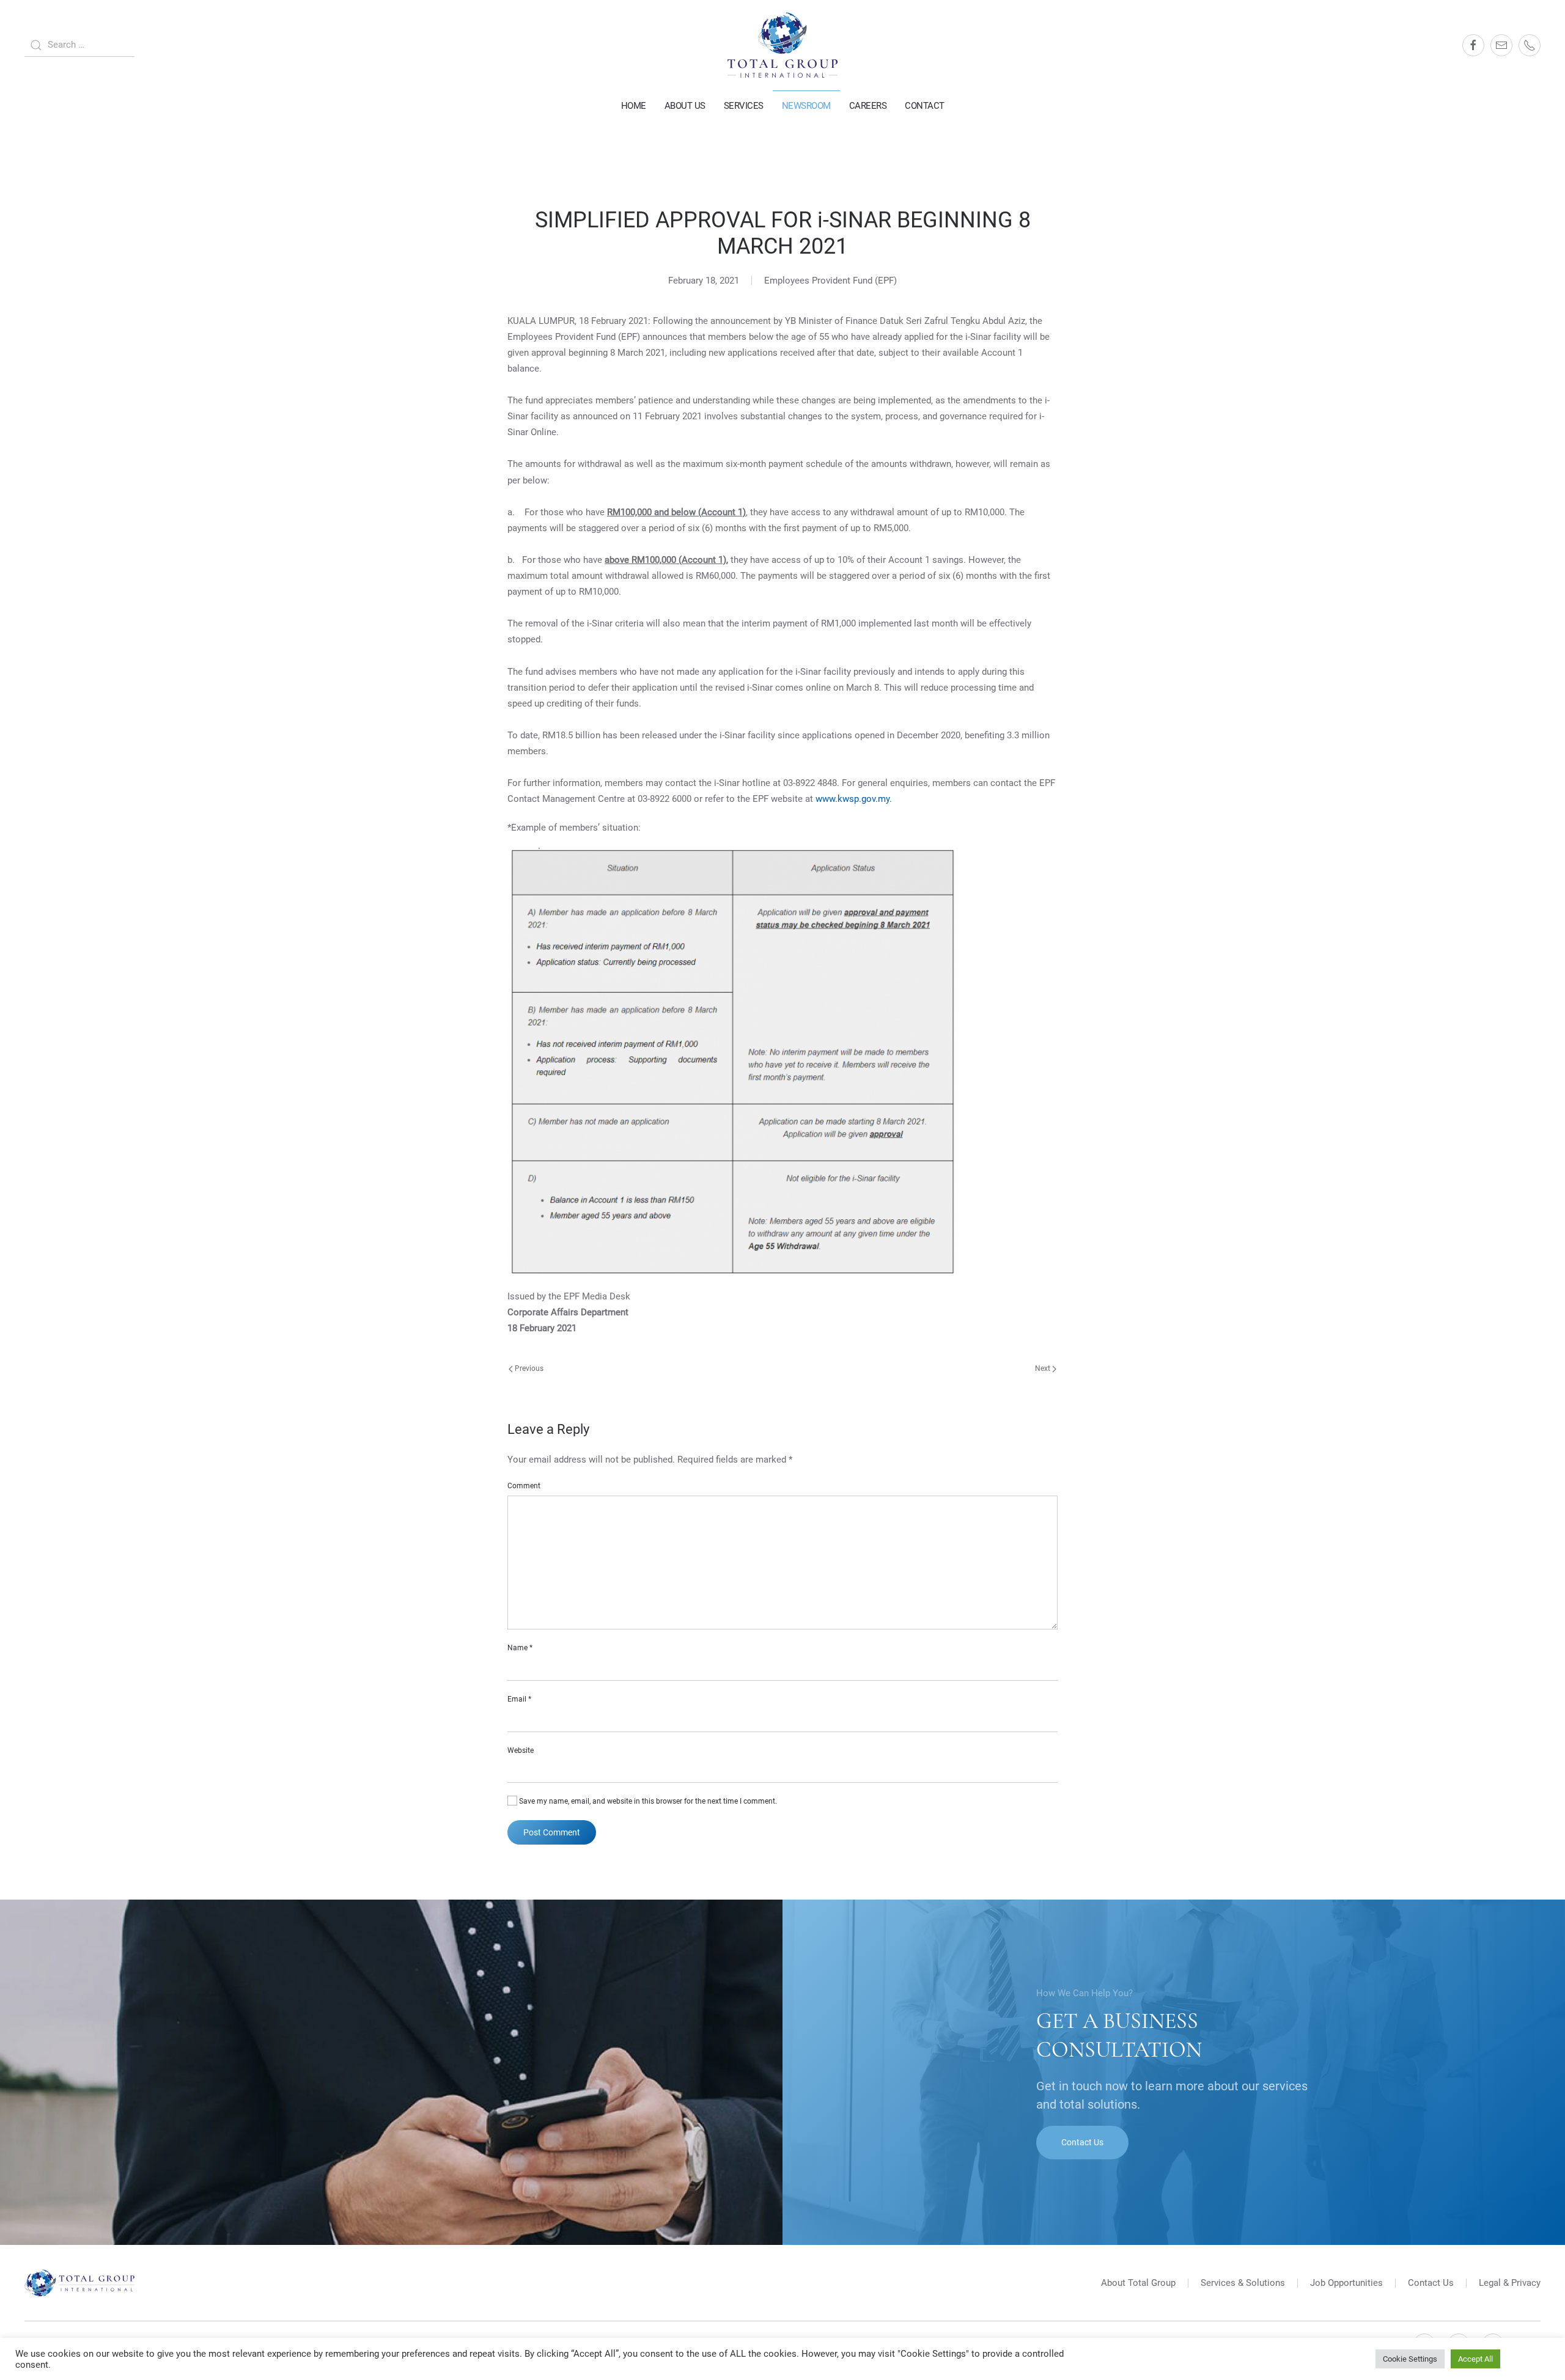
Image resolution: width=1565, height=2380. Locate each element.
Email (519, 1699)
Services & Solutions (1243, 2283)
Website (521, 1750)
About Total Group (1138, 2283)
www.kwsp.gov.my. (854, 799)
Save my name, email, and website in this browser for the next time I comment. (647, 1801)
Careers (868, 106)
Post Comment (552, 1832)
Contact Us (1082, 2142)
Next (1044, 1368)
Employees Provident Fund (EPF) (830, 281)
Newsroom (806, 106)
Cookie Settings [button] (1410, 2359)
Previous (528, 1368)
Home (634, 106)
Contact (925, 106)
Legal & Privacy (1510, 2283)
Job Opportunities (1346, 2283)
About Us (685, 106)
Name (520, 1648)
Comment (524, 1486)
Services (744, 106)
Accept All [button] (1475, 2359)
